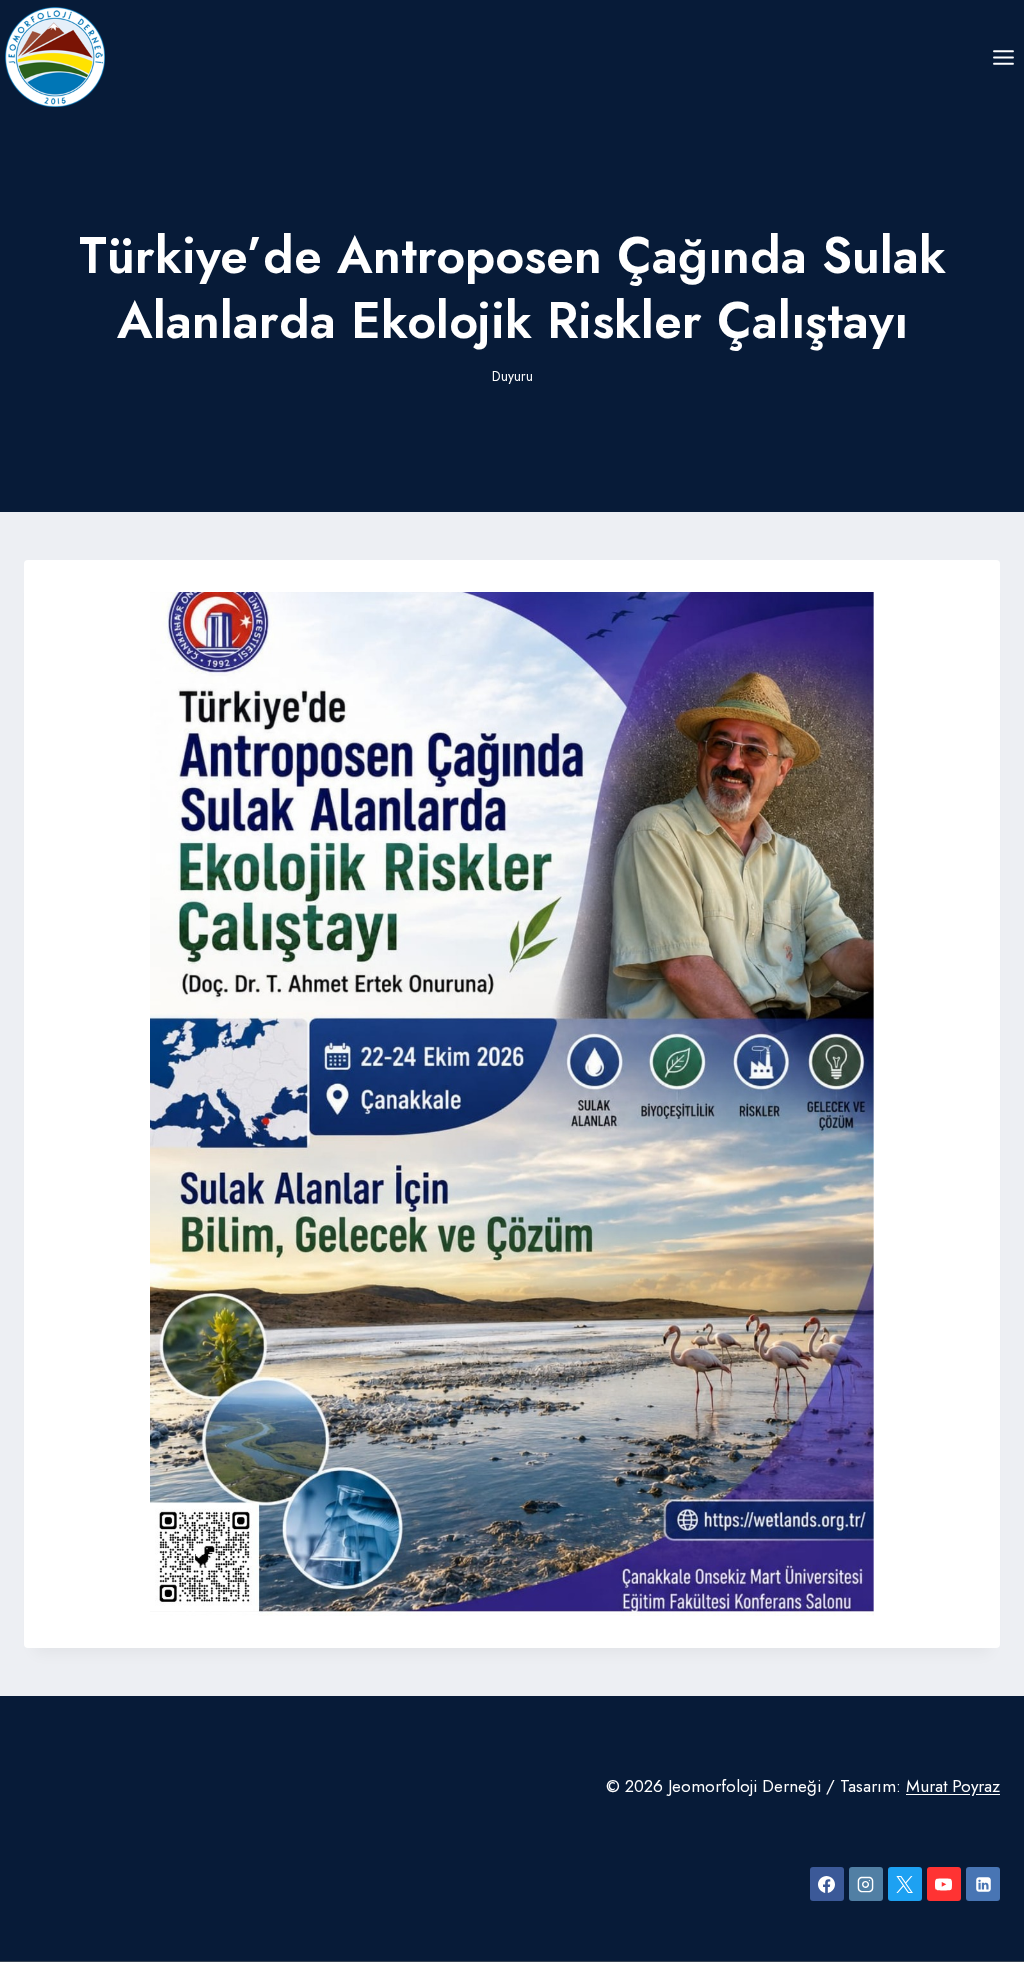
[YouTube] (944, 1884)
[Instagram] (866, 1884)
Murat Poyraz (953, 1786)
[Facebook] (827, 1884)
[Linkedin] (983, 1884)
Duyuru (512, 376)
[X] (905, 1884)
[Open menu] (1003, 57)
